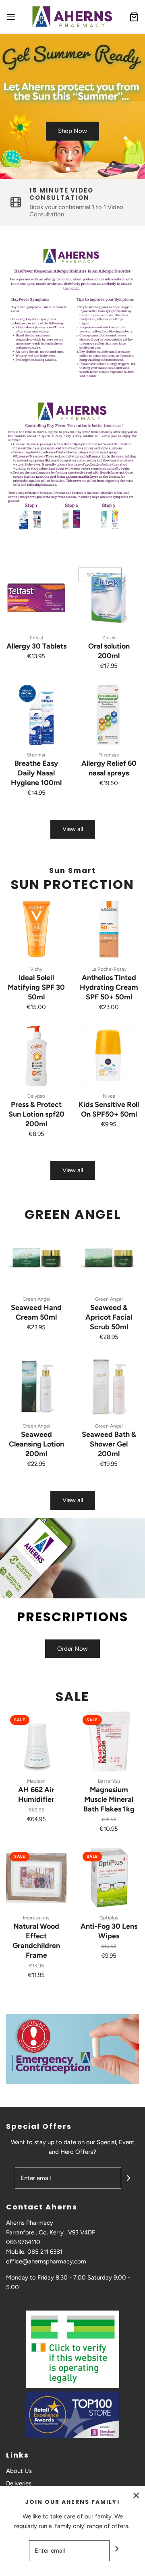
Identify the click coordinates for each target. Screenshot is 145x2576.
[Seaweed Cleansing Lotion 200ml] (36, 1386)
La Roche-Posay (109, 969)
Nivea (109, 1096)
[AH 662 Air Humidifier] (36, 1741)
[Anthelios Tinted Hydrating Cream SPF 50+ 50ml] (109, 929)
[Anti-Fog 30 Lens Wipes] (109, 1878)
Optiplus (109, 1918)
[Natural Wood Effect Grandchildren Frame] (36, 1878)
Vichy (36, 969)
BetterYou (109, 1781)
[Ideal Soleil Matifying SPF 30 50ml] (36, 929)
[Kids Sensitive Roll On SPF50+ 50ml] (109, 1056)
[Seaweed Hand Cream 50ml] (36, 1259)
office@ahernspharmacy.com (46, 2261)
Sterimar (36, 755)
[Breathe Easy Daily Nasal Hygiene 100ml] (36, 715)
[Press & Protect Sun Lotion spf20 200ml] (36, 1056)
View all (73, 829)
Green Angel (36, 1299)
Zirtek (109, 638)
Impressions (36, 1918)
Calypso (36, 1096)
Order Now (72, 1649)
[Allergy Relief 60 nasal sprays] (109, 715)
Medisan (36, 1781)
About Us (19, 2471)
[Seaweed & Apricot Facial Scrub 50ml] (109, 1259)
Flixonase (109, 755)
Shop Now (72, 131)
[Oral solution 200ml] (109, 598)
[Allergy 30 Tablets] (36, 598)
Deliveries (19, 2483)
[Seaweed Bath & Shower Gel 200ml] (109, 1386)
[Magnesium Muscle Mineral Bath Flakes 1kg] (109, 1741)
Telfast (36, 638)
